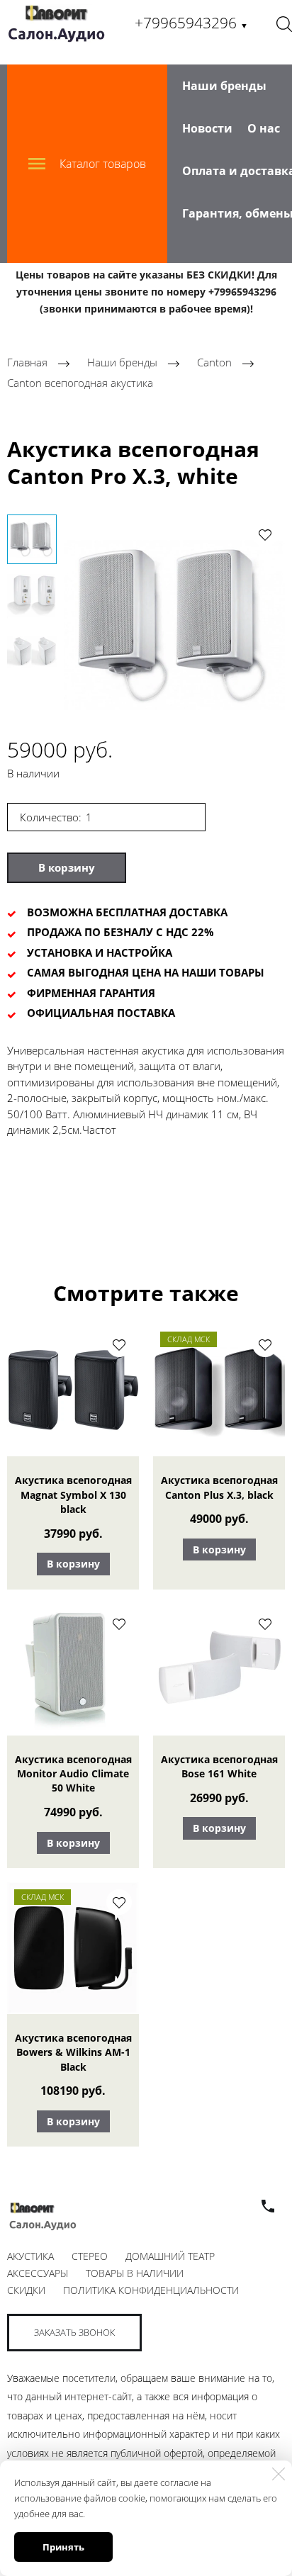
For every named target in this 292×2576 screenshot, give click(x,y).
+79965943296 (191, 23)
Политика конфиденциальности (151, 2290)
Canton (216, 363)
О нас (264, 128)
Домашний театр (170, 2256)
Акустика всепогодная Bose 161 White (219, 1766)
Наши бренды (224, 86)
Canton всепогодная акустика (80, 383)
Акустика (30, 2256)
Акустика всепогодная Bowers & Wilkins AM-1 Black (73, 2052)
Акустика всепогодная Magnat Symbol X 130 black (73, 1495)
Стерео (90, 2256)
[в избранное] (265, 534)
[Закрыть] (279, 2474)
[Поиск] (284, 23)
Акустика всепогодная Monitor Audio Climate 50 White (73, 1774)
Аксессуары (38, 2273)
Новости (207, 128)
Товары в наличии (135, 2273)
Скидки (26, 2290)
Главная (27, 363)
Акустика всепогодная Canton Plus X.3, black (219, 1487)
